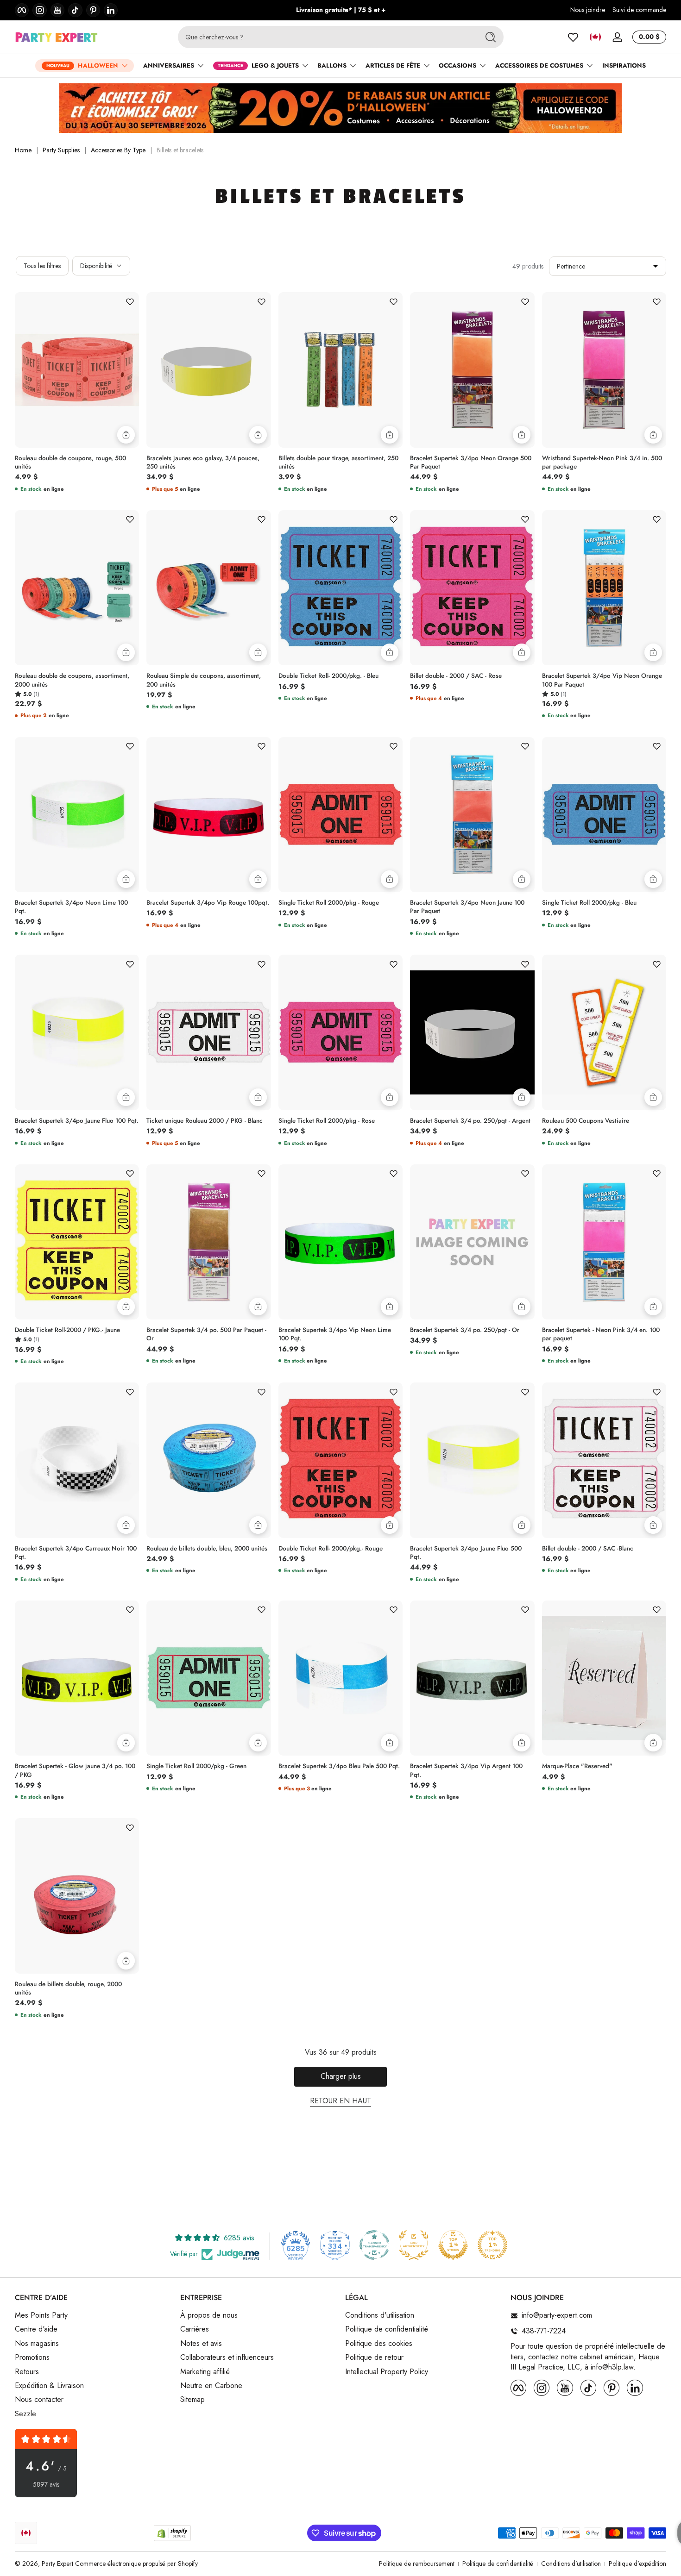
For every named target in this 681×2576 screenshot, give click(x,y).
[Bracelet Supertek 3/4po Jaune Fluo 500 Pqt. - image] (472, 1460)
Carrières (195, 2330)
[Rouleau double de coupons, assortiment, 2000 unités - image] (77, 588)
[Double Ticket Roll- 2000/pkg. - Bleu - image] (340, 588)
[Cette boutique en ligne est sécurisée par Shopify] (172, 2533)
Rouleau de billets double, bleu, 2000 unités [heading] (207, 1549)
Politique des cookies (379, 2344)
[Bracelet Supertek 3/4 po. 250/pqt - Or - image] (472, 1242)
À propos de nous (209, 2316)
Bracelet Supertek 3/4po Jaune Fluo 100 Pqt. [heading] (77, 1121)
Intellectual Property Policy (387, 2372)
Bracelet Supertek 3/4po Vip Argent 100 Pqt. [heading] (466, 1770)
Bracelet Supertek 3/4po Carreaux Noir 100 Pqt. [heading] (76, 1553)
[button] (595, 37)
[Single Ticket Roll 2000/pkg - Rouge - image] (340, 815)
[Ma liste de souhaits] (573, 37)
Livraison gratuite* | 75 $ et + (341, 10)
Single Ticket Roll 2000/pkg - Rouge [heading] (329, 903)
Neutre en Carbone (211, 2386)
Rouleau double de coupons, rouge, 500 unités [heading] (70, 463)
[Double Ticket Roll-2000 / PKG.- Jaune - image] (77, 1242)
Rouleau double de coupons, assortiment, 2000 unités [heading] (72, 680)
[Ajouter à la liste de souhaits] (130, 301)
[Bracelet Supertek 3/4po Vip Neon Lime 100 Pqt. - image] (340, 1242)
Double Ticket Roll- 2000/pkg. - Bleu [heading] (328, 676)
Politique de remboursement (417, 2564)
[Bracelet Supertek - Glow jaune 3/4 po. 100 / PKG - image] (77, 1678)
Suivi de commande (639, 10)
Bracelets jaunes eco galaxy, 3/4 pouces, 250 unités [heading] (203, 463)
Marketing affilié (205, 2372)
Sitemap (192, 2400)
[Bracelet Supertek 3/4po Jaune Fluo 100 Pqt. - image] (77, 1032)
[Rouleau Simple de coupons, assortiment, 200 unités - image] (208, 588)
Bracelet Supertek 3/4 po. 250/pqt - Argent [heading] (470, 1121)
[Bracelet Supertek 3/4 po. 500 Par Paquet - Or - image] (208, 1242)
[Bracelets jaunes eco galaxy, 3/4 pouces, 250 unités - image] (208, 370)
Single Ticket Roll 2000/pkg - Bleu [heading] (589, 903)
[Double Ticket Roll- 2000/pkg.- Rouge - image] (340, 1460)
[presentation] (77, 460)
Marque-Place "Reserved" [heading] (577, 1766)
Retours (27, 2372)
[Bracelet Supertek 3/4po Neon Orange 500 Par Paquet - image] (472, 370)
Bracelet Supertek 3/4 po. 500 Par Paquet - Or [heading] (206, 1334)
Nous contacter (39, 2400)
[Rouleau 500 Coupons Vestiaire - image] (604, 1032)
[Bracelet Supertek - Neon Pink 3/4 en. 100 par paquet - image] (604, 1242)
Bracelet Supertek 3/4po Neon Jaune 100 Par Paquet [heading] (467, 907)
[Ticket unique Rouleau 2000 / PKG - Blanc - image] (208, 1032)
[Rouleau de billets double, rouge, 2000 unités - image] (77, 1896)
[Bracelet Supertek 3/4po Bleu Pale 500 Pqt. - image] (340, 1678)
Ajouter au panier (126, 435)
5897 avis (46, 2485)
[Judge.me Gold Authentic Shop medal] (414, 2245)
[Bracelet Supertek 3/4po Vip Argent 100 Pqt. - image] (472, 1678)
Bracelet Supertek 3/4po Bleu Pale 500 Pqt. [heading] (339, 1766)
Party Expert (57, 2563)
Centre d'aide (36, 2330)
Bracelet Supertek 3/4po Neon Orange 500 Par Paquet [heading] (471, 463)
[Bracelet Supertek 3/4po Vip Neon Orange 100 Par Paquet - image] (604, 588)
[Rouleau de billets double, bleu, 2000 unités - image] (208, 1460)
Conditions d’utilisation (571, 2564)
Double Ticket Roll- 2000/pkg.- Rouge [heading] (331, 1549)
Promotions (32, 2358)
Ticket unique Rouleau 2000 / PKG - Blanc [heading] (205, 1121)
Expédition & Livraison (49, 2386)
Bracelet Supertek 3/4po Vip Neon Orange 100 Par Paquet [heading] (602, 680)
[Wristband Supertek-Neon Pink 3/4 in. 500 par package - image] (604, 370)
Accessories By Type (118, 150)
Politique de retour (374, 2358)
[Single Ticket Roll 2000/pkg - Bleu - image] (604, 815)
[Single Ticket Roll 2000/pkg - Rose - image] (340, 1032)
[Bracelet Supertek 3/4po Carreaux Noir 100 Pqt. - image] (77, 1460)
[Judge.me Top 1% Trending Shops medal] (492, 2245)
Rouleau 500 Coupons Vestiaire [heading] (586, 1121)
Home (23, 150)
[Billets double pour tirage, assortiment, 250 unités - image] (340, 370)
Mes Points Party (41, 2316)
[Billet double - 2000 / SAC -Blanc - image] (604, 1460)
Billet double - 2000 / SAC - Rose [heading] (456, 676)
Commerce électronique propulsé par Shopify (136, 2563)
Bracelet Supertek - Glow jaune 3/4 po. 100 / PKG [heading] (75, 1770)
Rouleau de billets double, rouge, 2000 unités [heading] (68, 1988)
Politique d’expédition (637, 2564)
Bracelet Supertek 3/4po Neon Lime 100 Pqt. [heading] (71, 907)
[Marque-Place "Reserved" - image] (604, 1678)
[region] (341, 10)
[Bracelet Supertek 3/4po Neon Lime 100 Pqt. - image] (77, 815)
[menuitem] (93, 2316)
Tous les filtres (42, 266)
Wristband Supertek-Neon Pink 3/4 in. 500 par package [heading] (602, 463)
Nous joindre (588, 10)
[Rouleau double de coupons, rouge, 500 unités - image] (77, 370)
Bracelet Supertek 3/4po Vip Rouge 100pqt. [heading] (208, 903)
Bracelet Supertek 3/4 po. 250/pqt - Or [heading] (465, 1330)
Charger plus (341, 2076)
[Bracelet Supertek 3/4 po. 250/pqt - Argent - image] (472, 1032)
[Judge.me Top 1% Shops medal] (453, 2245)
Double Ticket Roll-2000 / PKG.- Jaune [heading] (67, 1330)
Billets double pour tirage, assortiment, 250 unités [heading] (338, 463)
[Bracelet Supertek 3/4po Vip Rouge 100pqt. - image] (208, 815)
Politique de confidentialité (387, 2330)
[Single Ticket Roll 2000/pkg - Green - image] (208, 1678)
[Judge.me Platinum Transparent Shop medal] (374, 2245)
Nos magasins (37, 2344)
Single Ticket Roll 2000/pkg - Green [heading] (196, 1766)
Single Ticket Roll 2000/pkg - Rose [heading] (327, 1121)
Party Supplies (61, 150)
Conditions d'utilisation (380, 2316)
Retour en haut (340, 2101)
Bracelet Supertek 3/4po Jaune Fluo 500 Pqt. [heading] (466, 1553)
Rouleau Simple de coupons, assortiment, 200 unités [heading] (204, 680)
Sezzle (25, 2414)
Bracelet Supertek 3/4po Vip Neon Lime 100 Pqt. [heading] (335, 1334)
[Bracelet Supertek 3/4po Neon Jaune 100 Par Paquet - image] (472, 815)
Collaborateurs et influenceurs (227, 2358)
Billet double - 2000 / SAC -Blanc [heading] (588, 1549)
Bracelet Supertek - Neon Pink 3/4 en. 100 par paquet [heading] (601, 1334)
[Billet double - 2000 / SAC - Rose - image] (472, 588)
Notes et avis (201, 2344)
